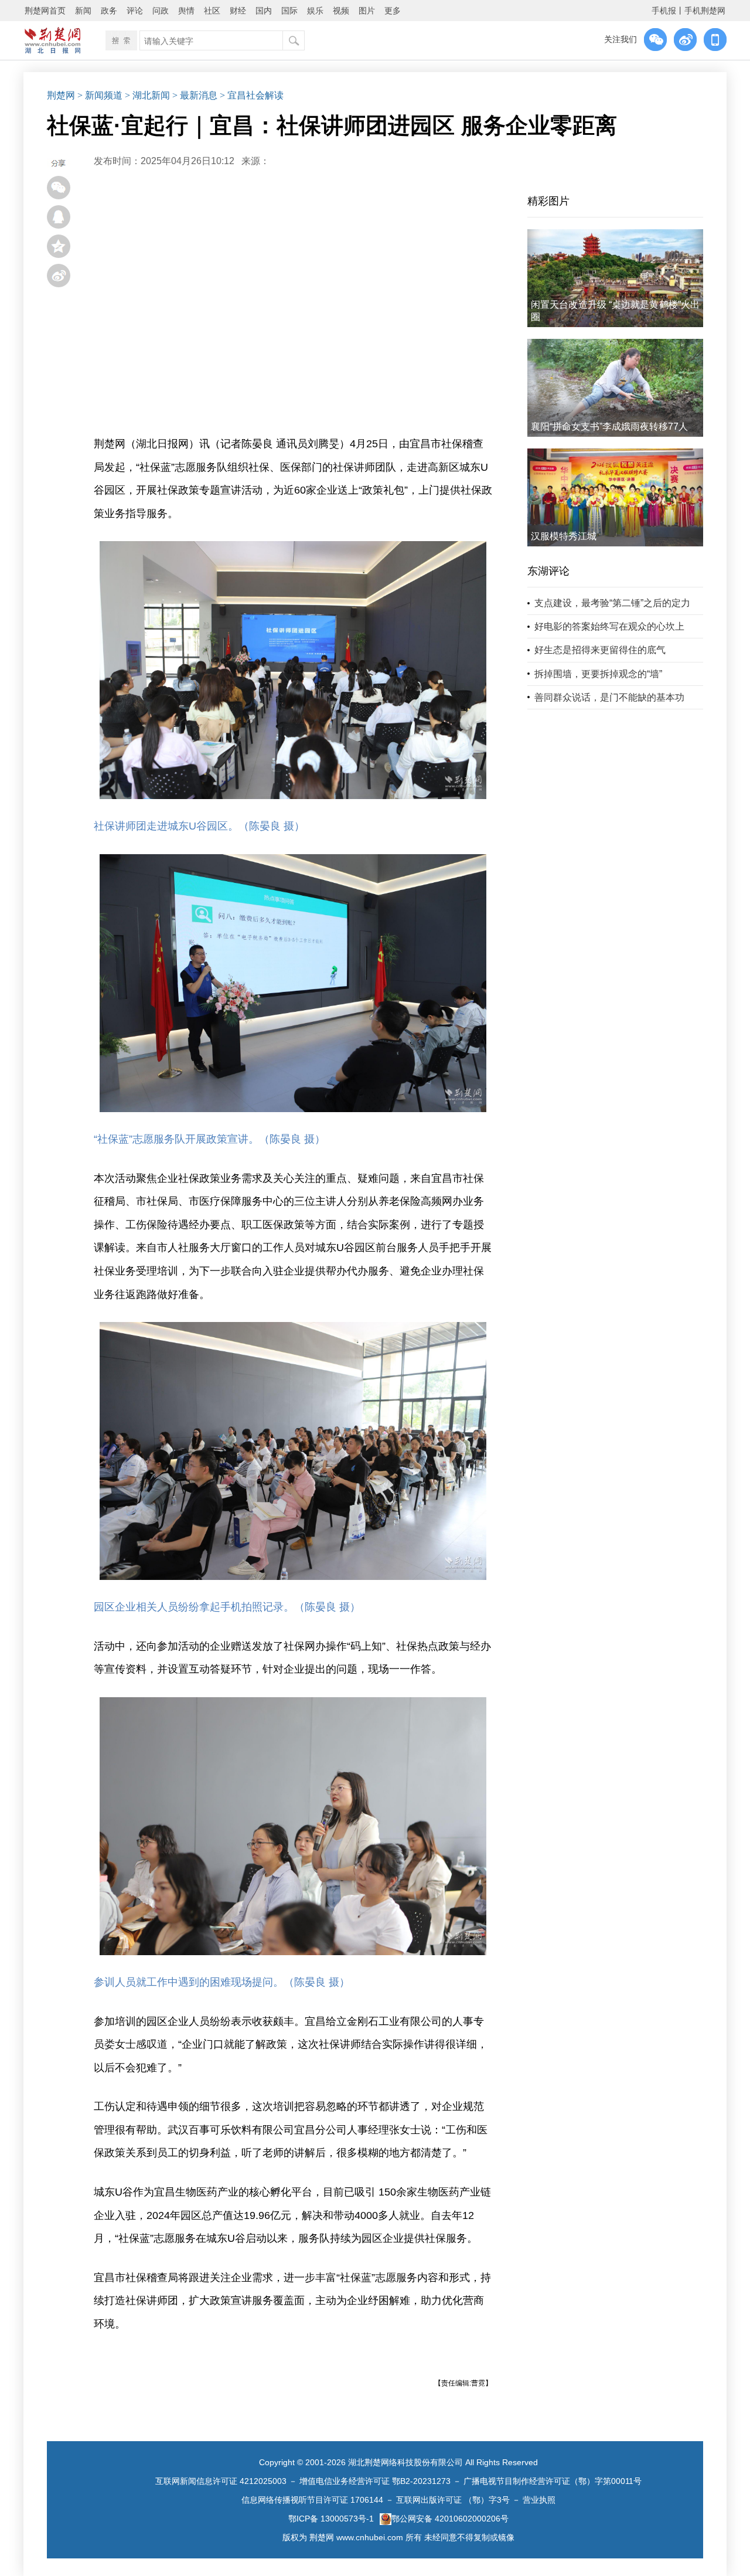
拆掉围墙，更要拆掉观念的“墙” (598, 674)
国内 (264, 11)
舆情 (186, 11)
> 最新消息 (195, 95)
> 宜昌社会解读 (252, 95)
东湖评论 (548, 571)
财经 (238, 11)
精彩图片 (548, 201)
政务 (109, 11)
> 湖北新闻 (147, 95)
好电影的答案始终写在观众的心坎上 (609, 626)
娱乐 (315, 11)
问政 (161, 11)
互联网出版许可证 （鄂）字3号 (453, 2500)
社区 (212, 11)
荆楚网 (61, 95)
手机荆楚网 (705, 11)
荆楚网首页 (45, 11)
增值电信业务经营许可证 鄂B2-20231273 (375, 2481)
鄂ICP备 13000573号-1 (331, 2519)
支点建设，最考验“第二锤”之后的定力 (612, 603)
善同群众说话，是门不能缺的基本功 (609, 697)
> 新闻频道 (100, 95)
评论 (135, 11)
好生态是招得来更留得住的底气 (600, 650)
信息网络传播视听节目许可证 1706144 (312, 2500)
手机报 (664, 11)
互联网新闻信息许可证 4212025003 (221, 2481)
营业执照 (539, 2500)
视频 (341, 11)
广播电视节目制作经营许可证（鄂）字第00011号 (553, 2481)
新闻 (83, 11)
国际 (289, 11)
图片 (367, 11)
